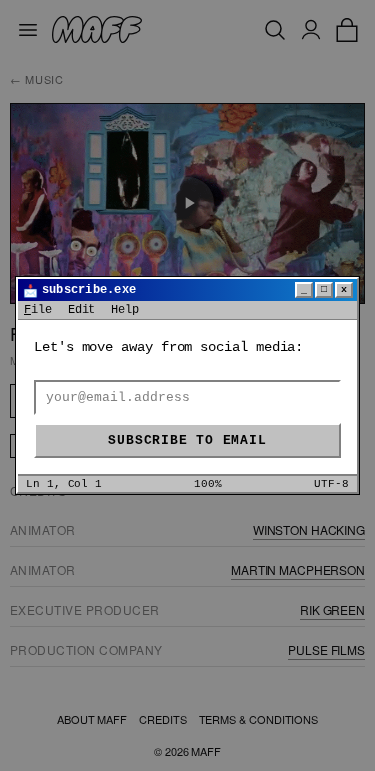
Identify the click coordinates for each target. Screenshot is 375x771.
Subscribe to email (187, 440)
